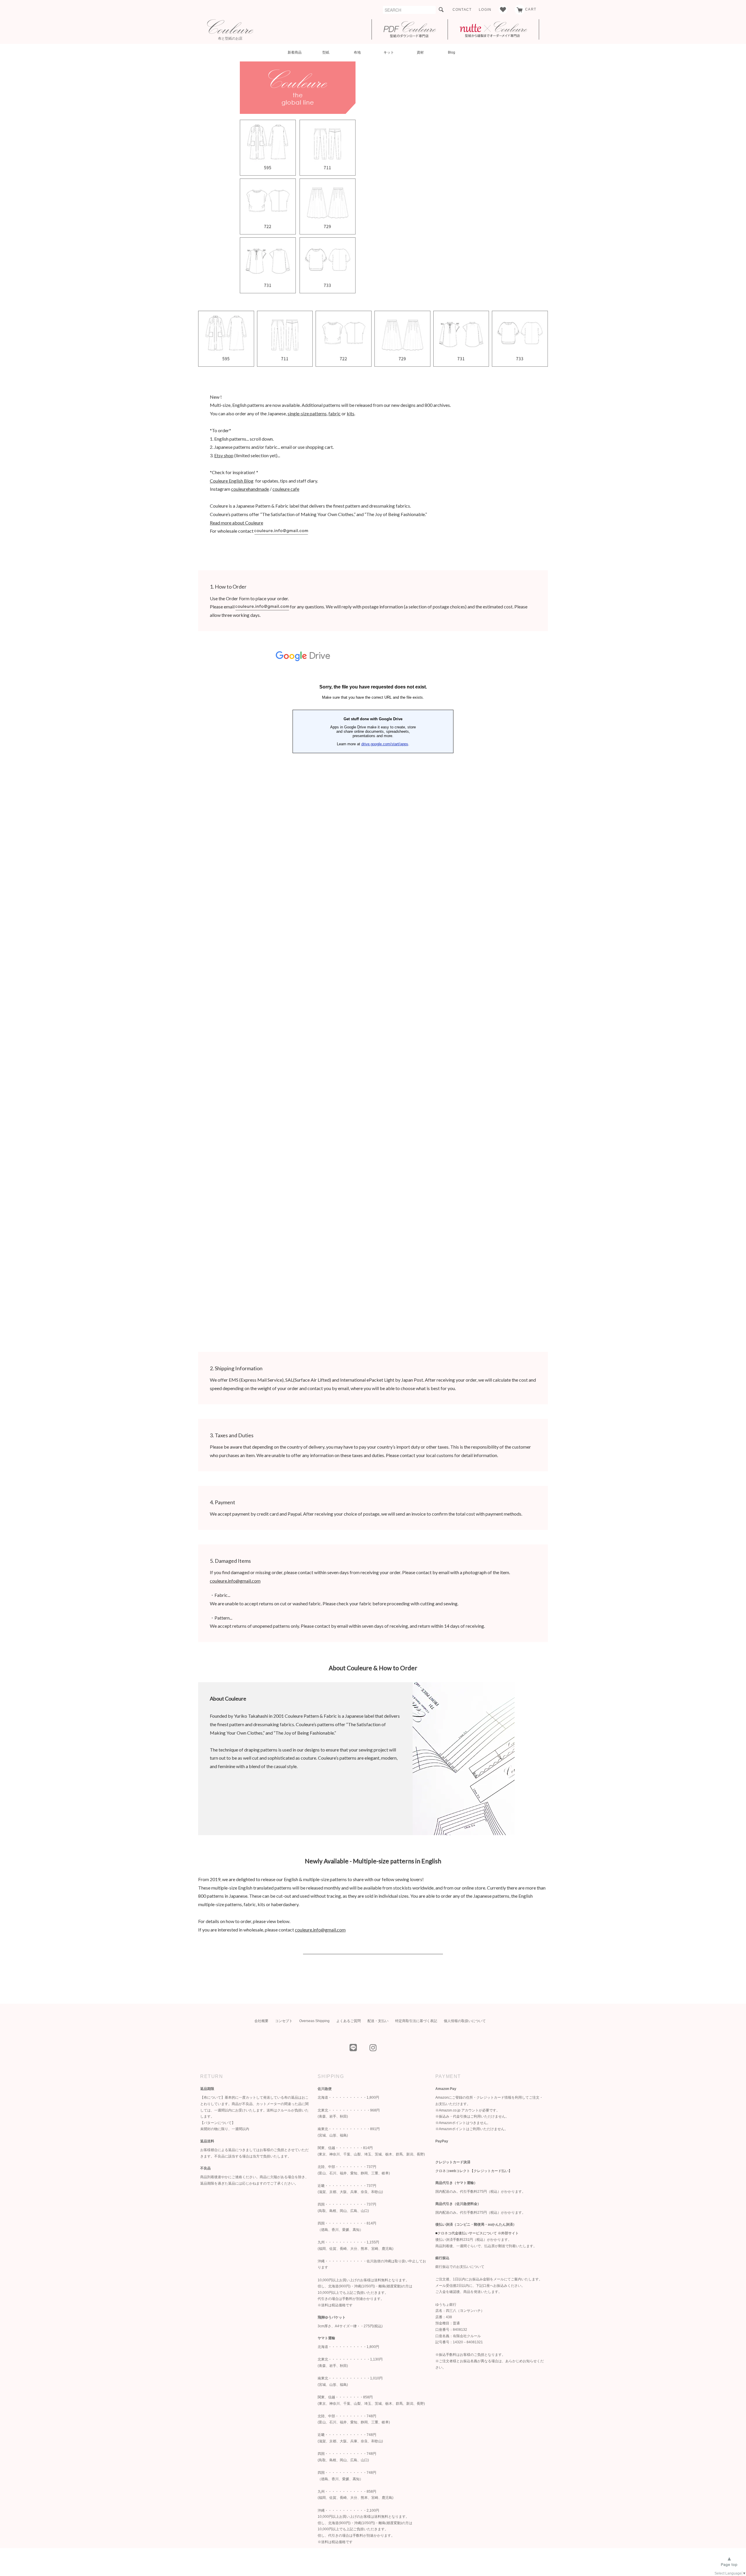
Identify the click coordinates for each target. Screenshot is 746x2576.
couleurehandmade (250, 489)
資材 (420, 52)
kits (351, 413)
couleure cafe (286, 489)
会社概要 (261, 2021)
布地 (357, 52)
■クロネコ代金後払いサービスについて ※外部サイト (477, 2233)
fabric (335, 413)
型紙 (326, 52)
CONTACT (462, 10)
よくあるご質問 (349, 2021)
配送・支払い (378, 2021)
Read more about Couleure (236, 523)
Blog (452, 52)
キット (389, 52)
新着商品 (295, 52)
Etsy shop (224, 455)
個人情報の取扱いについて (465, 2021)
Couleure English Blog (232, 481)
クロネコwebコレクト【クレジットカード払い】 (474, 2171)
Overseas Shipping (314, 2021)
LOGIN (485, 10)
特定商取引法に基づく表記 (416, 2021)
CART (531, 9)
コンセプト (284, 2021)
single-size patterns (307, 413)
